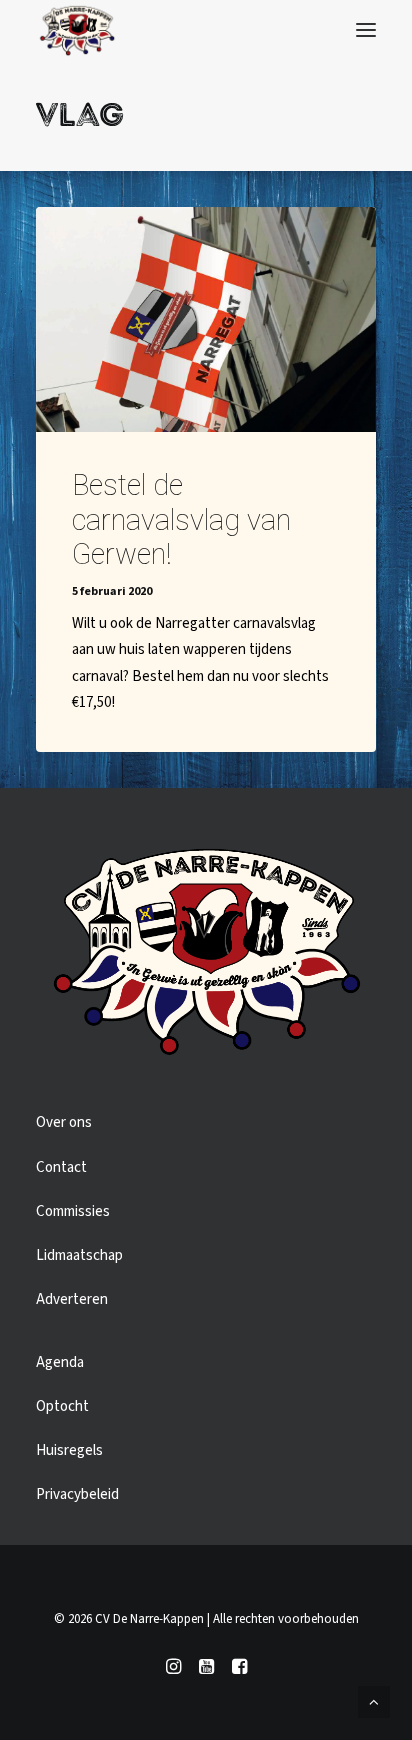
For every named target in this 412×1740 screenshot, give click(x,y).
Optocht (62, 1406)
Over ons (64, 1122)
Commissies (73, 1211)
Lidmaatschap (79, 1255)
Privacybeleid (77, 1494)
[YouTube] (206, 1670)
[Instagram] (173, 1670)
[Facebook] (239, 1670)
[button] (366, 30)
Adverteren (72, 1299)
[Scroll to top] (374, 1701)
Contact (61, 1167)
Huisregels (69, 1450)
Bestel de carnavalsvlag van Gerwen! (181, 520)
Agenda (60, 1362)
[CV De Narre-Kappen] (77, 30)
